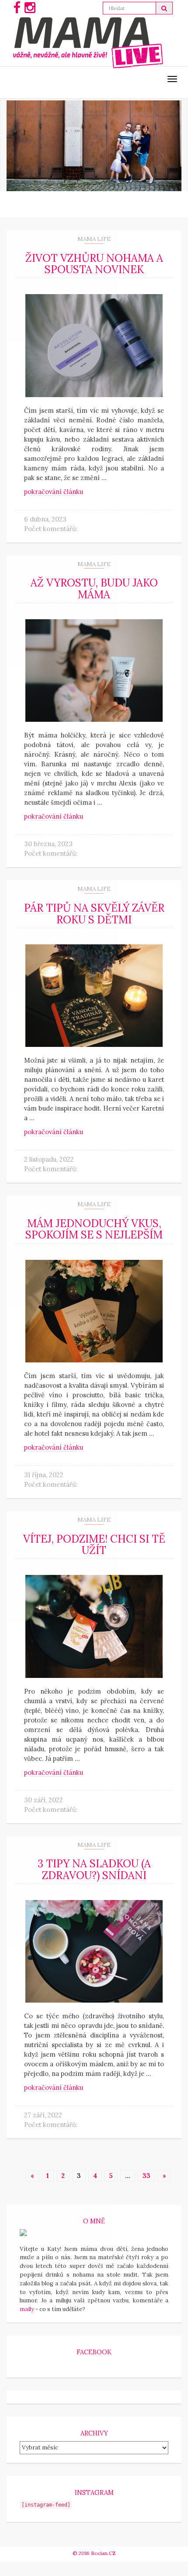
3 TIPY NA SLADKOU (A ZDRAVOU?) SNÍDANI (94, 1869)
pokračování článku (54, 492)
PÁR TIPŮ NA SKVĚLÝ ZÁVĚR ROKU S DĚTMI (94, 914)
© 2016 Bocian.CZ (94, 2553)
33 (146, 2176)
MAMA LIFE (94, 239)
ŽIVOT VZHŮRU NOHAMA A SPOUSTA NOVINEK (94, 264)
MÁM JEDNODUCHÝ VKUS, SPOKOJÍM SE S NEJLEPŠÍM (94, 1229)
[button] (164, 8)
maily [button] (27, 2309)
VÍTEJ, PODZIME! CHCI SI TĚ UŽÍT (94, 1545)
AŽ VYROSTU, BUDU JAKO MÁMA (94, 588)
